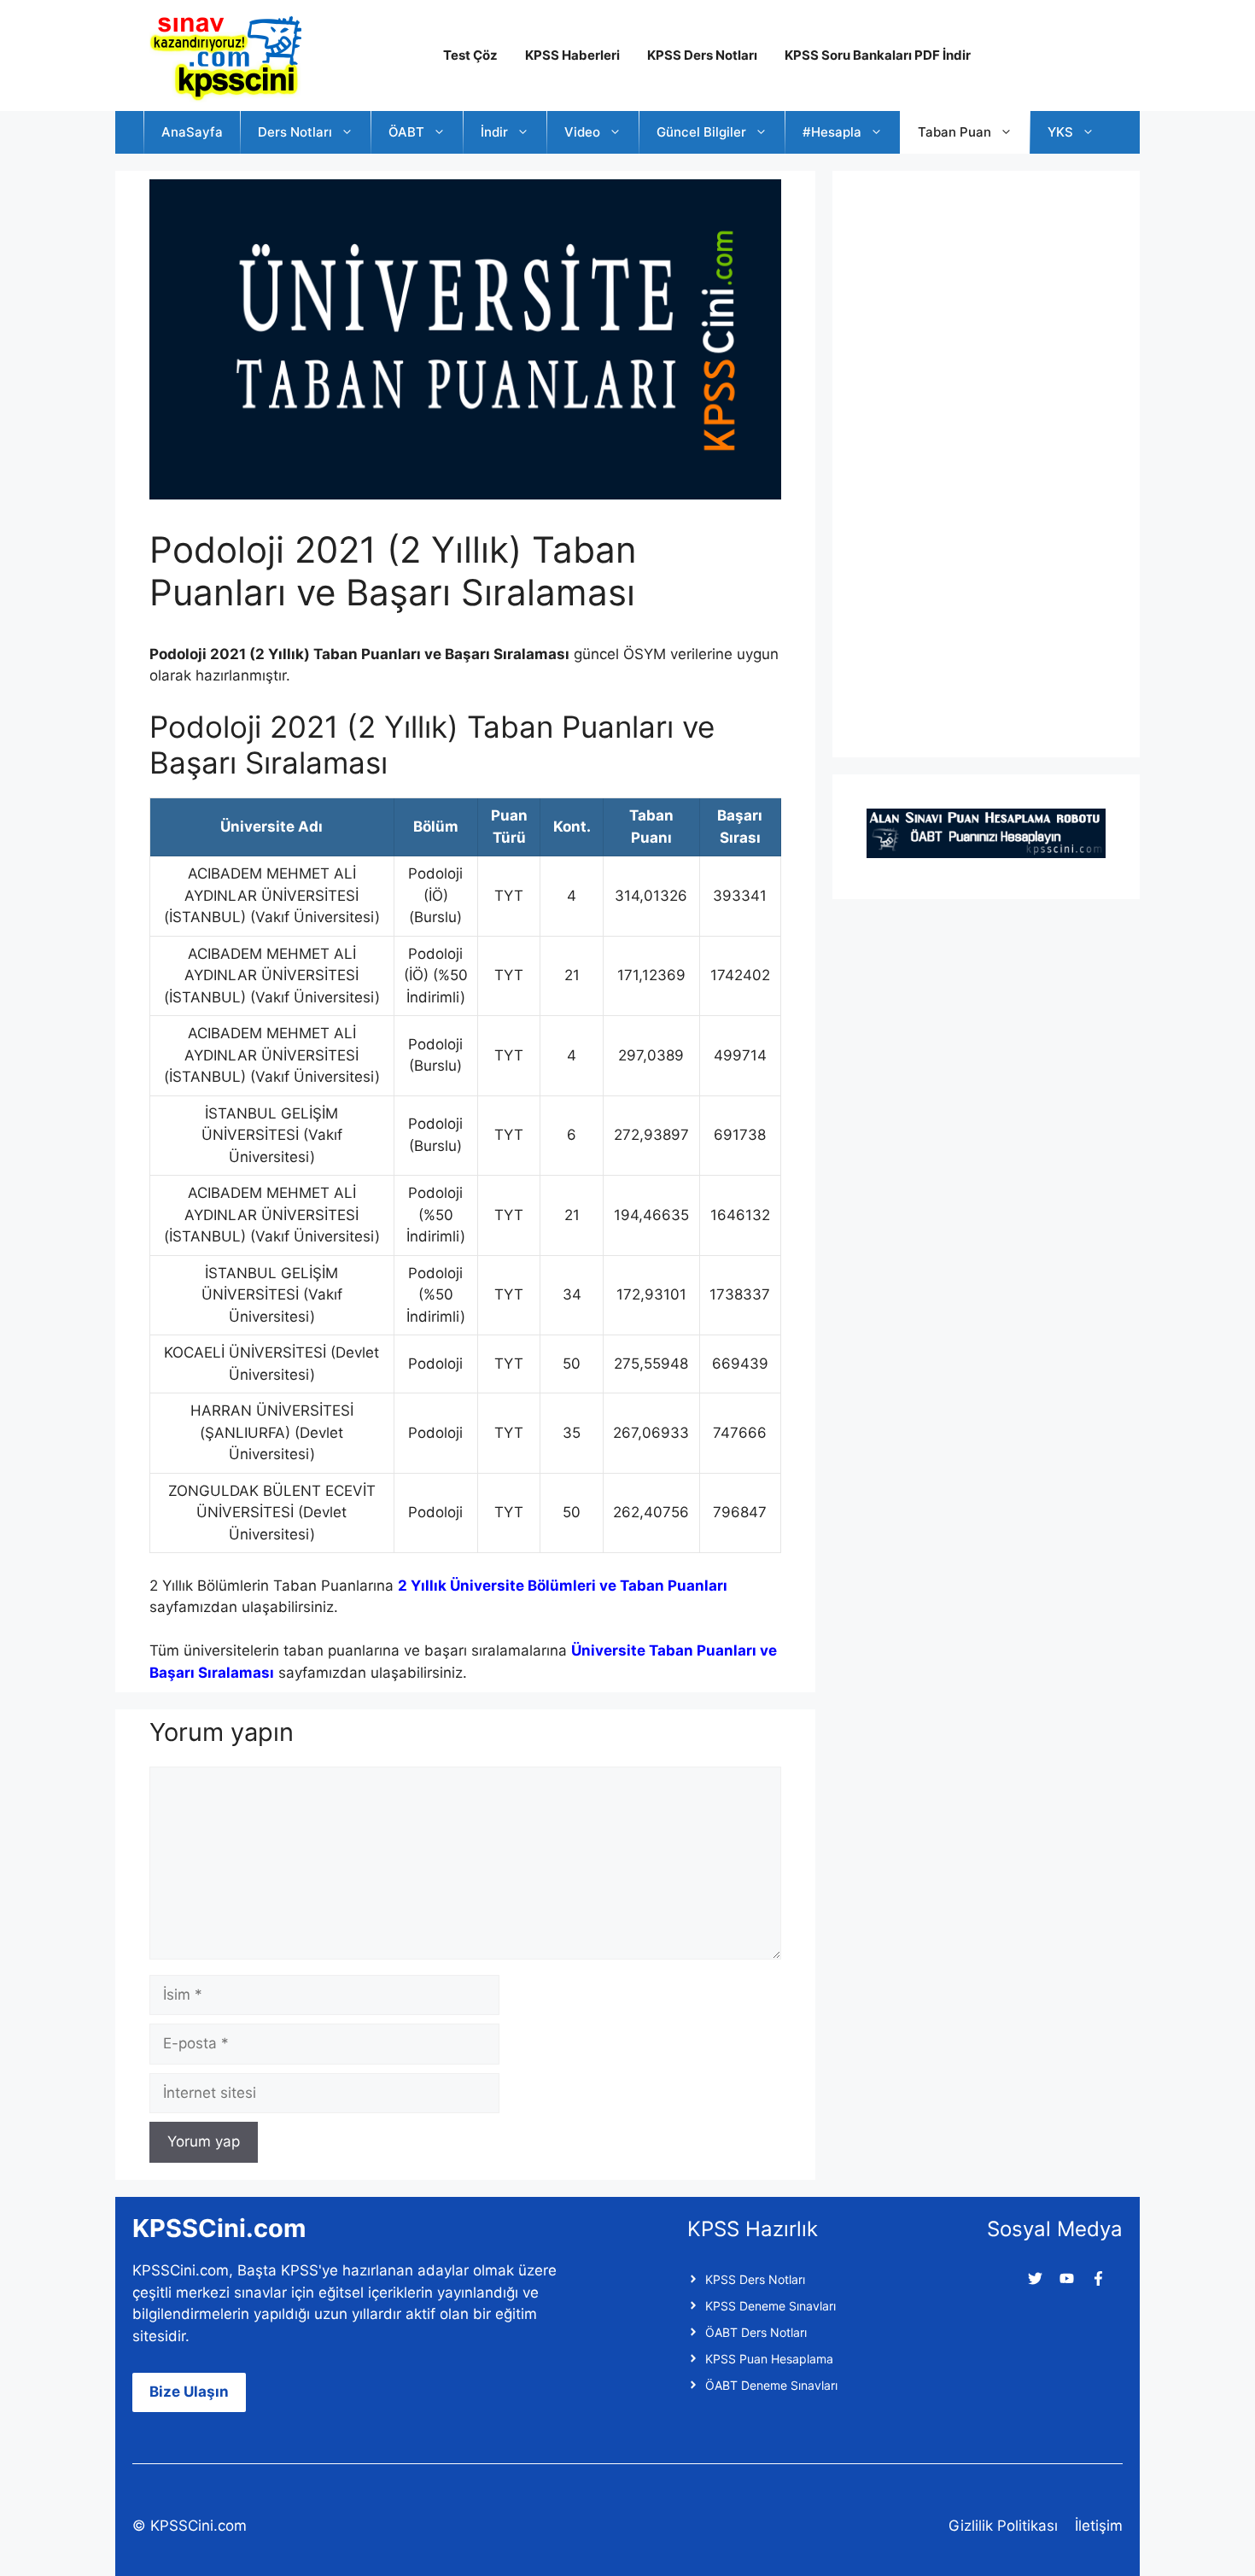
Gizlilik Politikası (1003, 2526)
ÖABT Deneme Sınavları (771, 2385)
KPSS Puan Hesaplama (769, 2359)
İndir (494, 132)
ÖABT (406, 132)
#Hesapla (832, 132)
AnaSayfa (192, 132)
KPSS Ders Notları (702, 55)
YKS (1060, 132)
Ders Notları (295, 132)
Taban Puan (954, 132)
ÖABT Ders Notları (756, 2332)
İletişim (1099, 2526)
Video (582, 132)
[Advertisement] (995, 461)
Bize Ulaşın (189, 2392)
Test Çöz (470, 55)
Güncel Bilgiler (701, 132)
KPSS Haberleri (572, 55)
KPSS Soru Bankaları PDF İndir (878, 55)
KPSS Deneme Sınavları (771, 2306)
